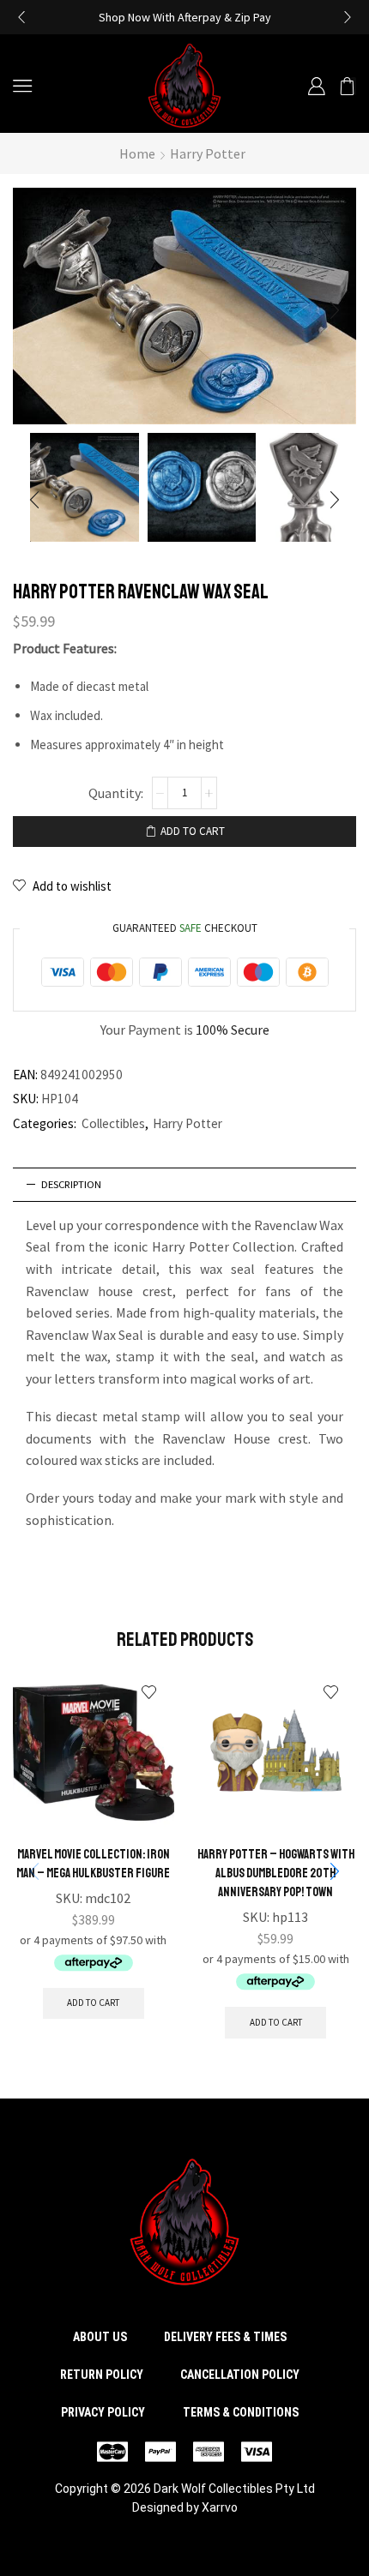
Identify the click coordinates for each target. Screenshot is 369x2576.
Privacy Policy (103, 2412)
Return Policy (102, 2375)
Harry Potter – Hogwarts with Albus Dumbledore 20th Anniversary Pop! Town (276, 1873)
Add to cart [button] (93, 2003)
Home (137, 153)
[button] (21, 17)
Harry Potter (208, 153)
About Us (100, 2337)
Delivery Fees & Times (225, 2337)
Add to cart (193, 831)
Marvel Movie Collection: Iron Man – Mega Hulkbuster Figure (93, 1864)
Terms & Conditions (241, 2412)
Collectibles (113, 1123)
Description (71, 1184)
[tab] (184, 1185)
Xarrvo (220, 2507)
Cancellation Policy (240, 2375)
